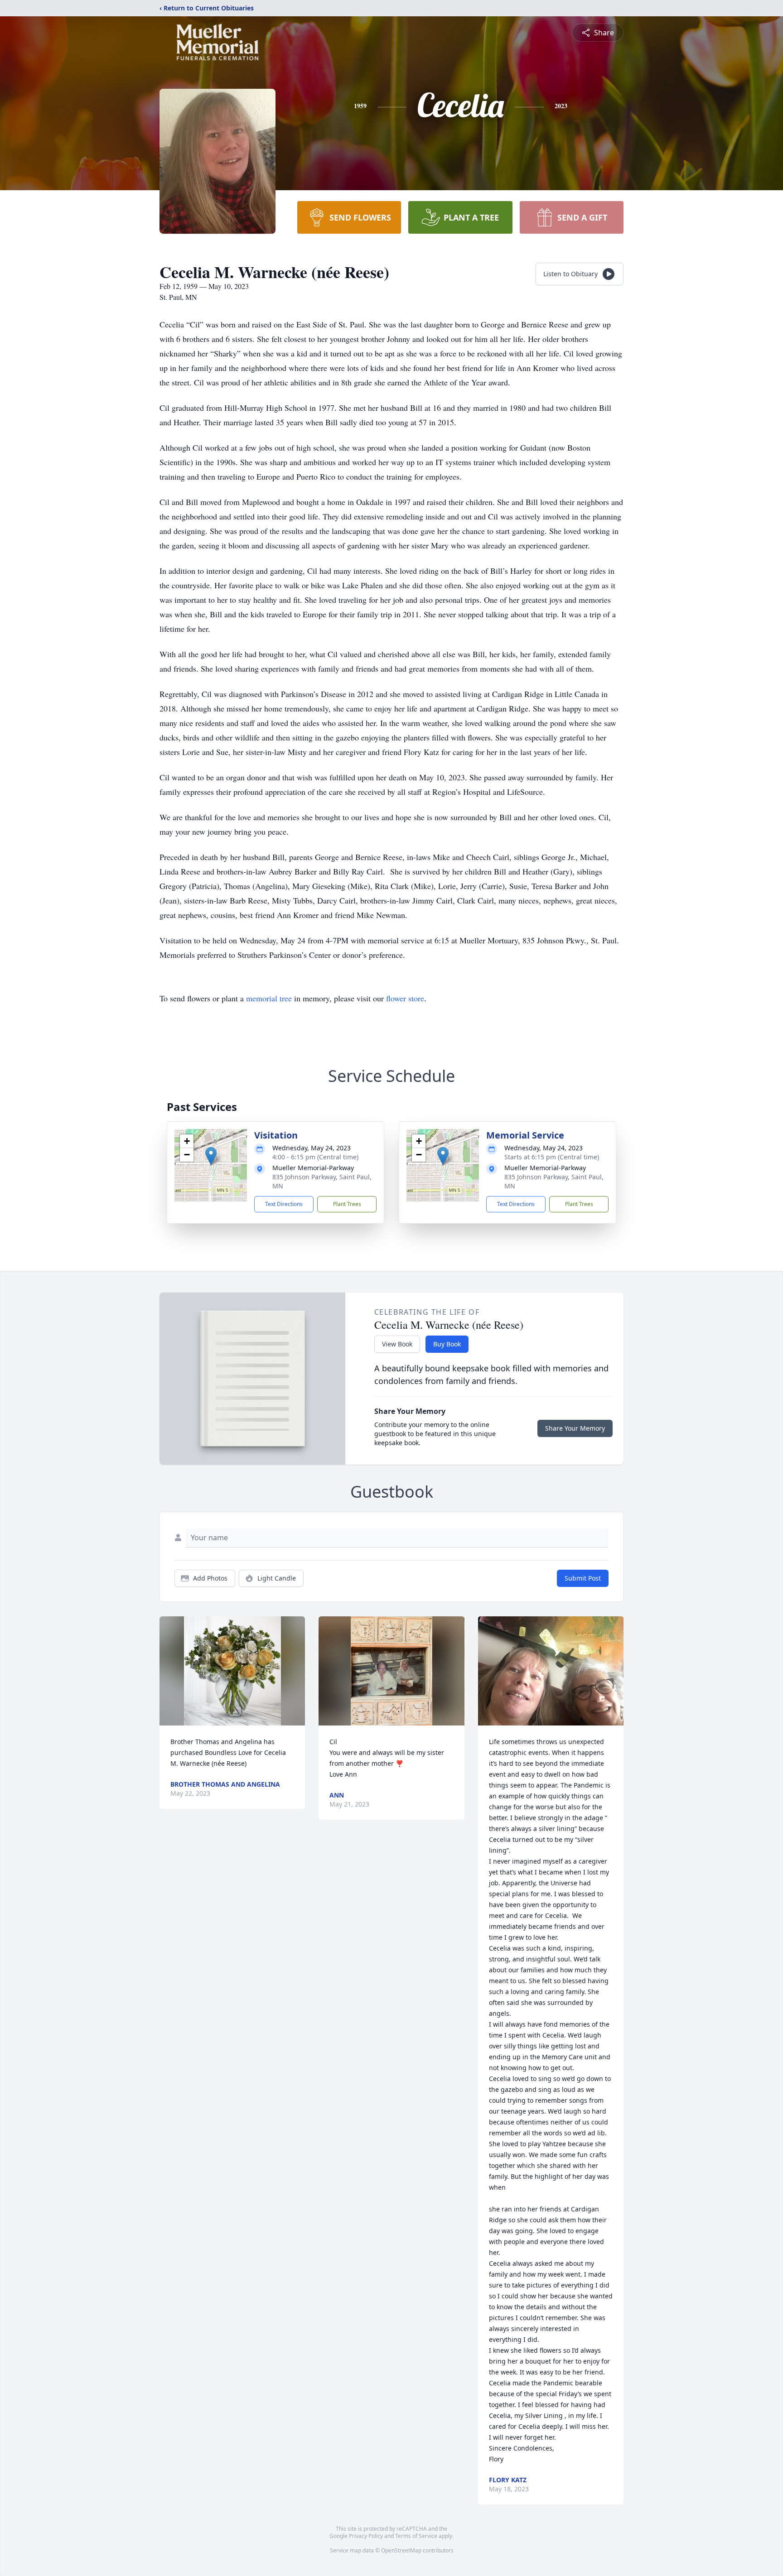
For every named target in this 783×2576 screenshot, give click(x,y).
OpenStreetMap (401, 2550)
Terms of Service (416, 2536)
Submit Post (583, 1578)
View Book (397, 1344)
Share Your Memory (575, 1428)
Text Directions (284, 1204)
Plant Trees (347, 1204)
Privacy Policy (366, 2536)
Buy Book (447, 1344)
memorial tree (269, 998)
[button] (211, 1156)
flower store (405, 998)
